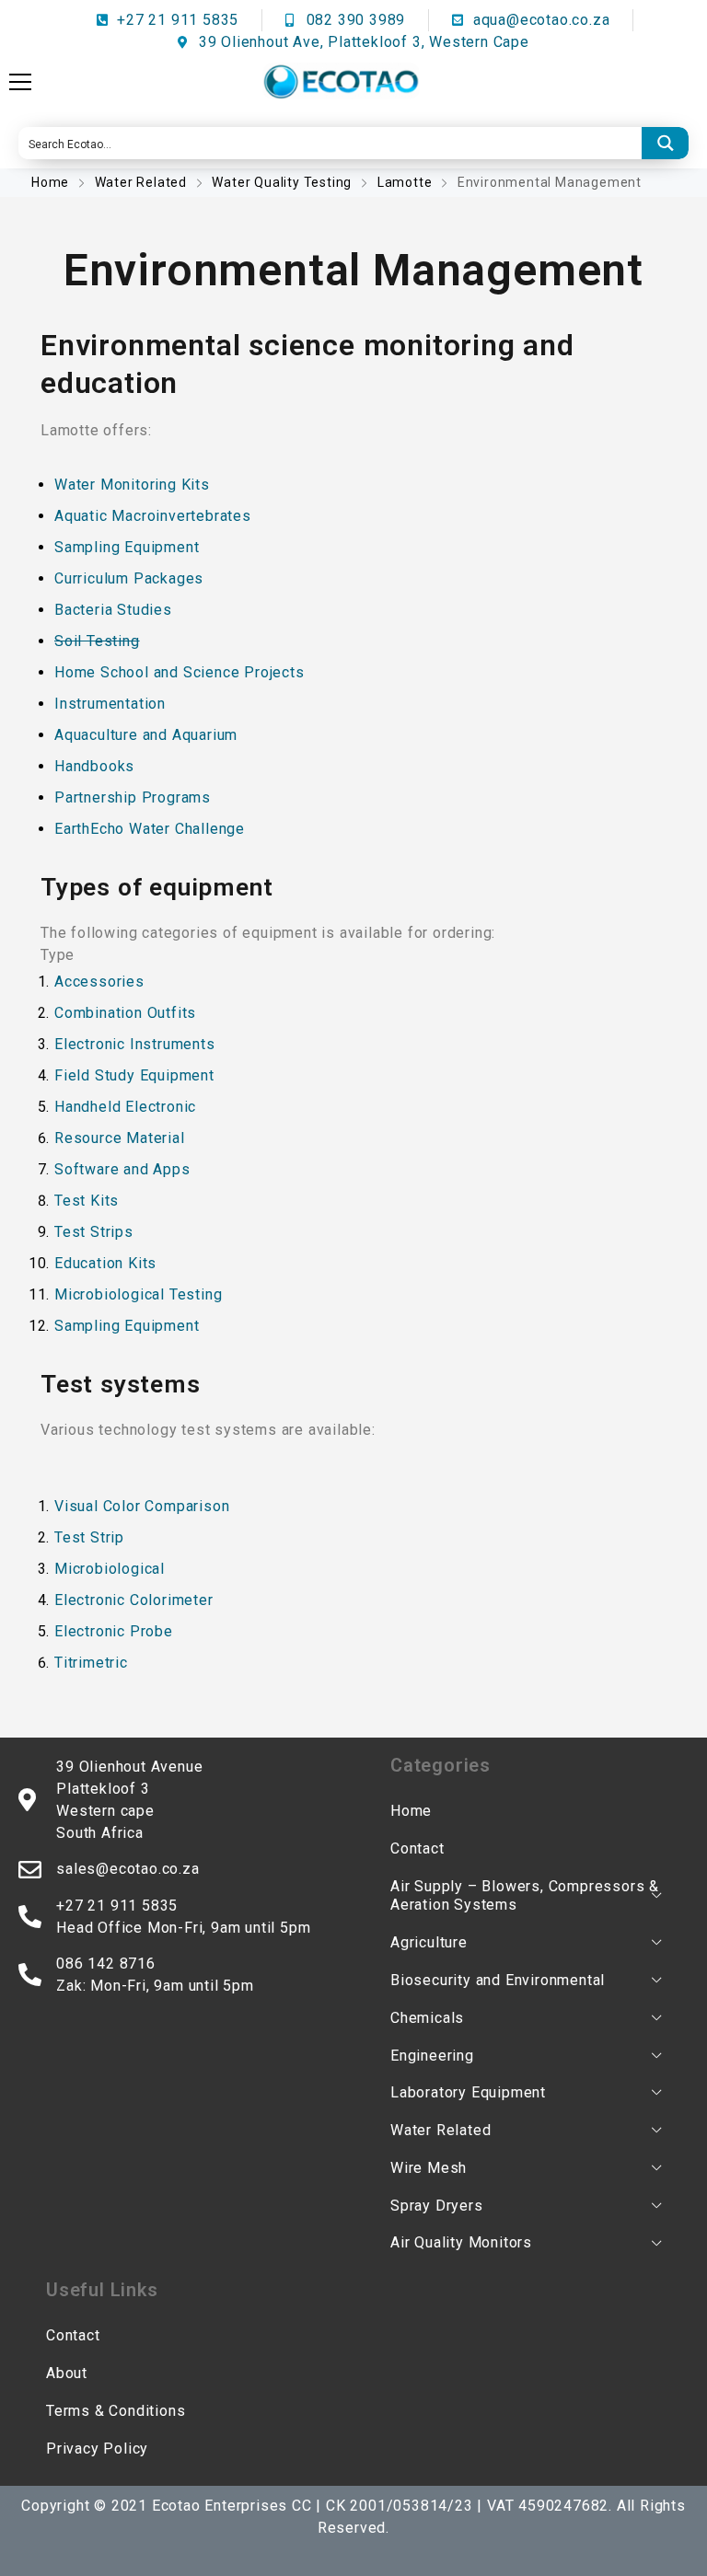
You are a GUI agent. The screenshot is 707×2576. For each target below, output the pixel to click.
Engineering (432, 2056)
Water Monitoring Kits (132, 485)
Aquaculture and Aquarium (146, 735)
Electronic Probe (114, 1631)
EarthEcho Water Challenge (150, 829)
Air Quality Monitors (461, 2242)
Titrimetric (91, 1663)
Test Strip (89, 1537)
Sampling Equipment (127, 547)
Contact (417, 1848)
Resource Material (120, 1138)
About (67, 2373)
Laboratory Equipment (468, 2092)
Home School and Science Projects (180, 672)
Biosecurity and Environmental (498, 1980)
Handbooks (94, 766)
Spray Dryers (437, 2206)
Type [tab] (58, 955)
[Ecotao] (341, 81)
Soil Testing (97, 641)
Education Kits (105, 1263)
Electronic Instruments (135, 1044)
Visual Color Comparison (142, 1506)
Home (52, 182)
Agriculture (429, 1942)
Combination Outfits (125, 1013)
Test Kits (87, 1201)
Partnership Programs (133, 797)
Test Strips (94, 1232)
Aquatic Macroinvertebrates (153, 516)
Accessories (99, 982)
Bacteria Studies (113, 610)
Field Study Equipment (134, 1075)
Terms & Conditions (116, 2411)
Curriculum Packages (129, 578)
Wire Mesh (429, 2168)
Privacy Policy (97, 2449)
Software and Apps (122, 1169)
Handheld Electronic (125, 1107)
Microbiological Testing (138, 1294)
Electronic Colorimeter (134, 1600)
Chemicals (427, 2018)
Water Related (141, 182)
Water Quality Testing (282, 182)
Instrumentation (110, 704)
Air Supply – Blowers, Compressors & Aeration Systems (525, 1896)
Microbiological (110, 1569)
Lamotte (405, 182)
